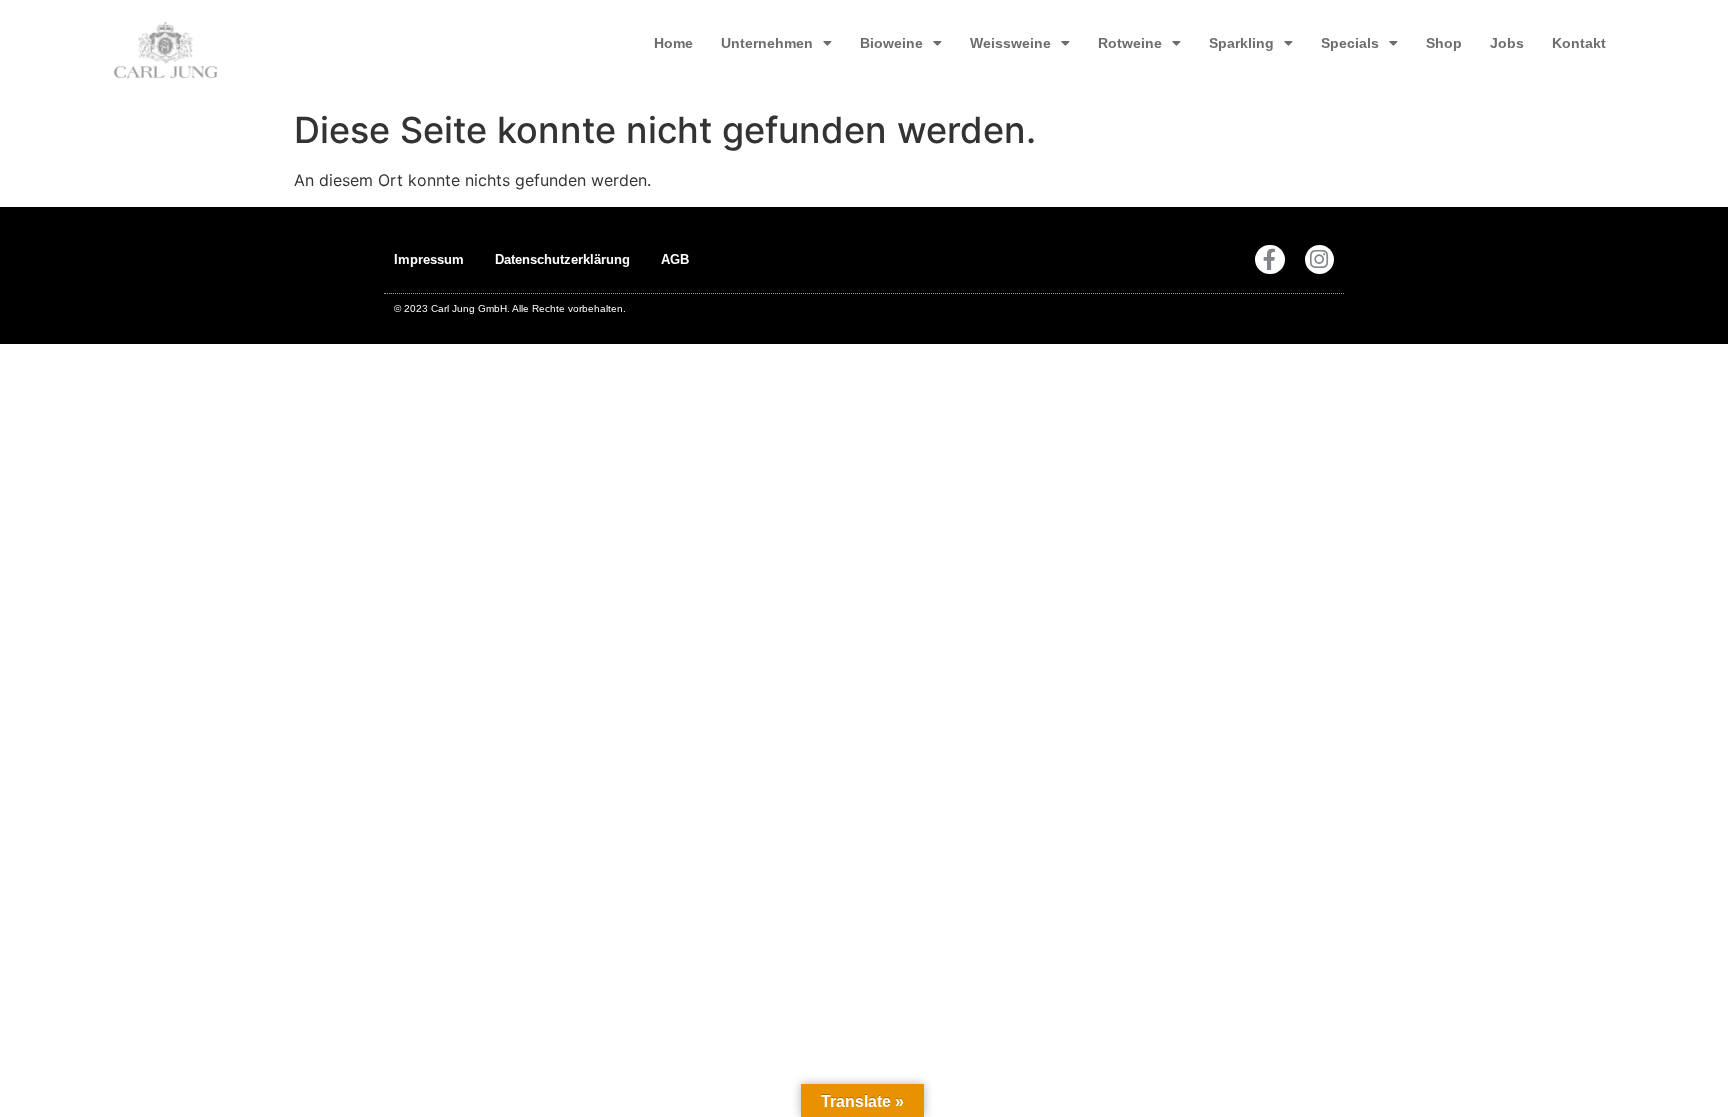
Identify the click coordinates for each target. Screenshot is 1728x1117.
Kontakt (1579, 43)
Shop (1444, 43)
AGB (675, 259)
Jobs (1507, 43)
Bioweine (891, 43)
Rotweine (1130, 43)
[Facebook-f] (1269, 259)
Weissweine (1010, 43)
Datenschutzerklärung (562, 259)
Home (673, 43)
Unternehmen (767, 43)
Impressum (429, 259)
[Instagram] (1319, 259)
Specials (1350, 43)
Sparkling (1241, 43)
